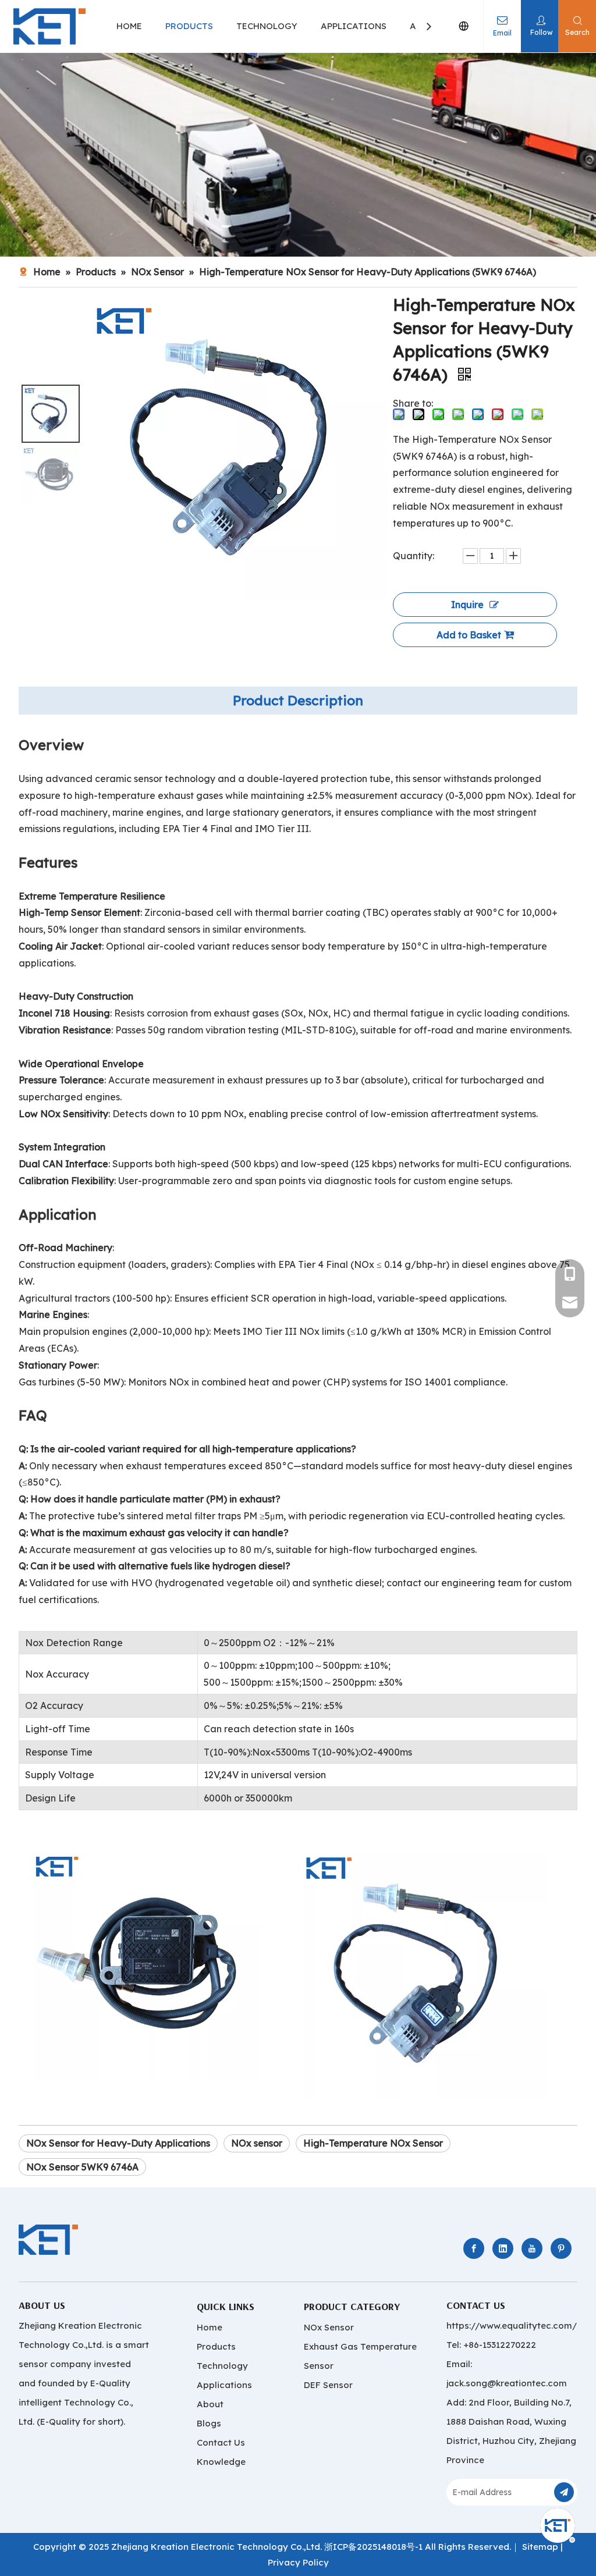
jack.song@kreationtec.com (507, 2383)
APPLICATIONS (354, 26)
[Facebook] (474, 2248)
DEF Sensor (328, 2385)
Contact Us (221, 2442)
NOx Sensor (329, 2327)
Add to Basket (469, 635)
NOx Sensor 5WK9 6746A (82, 2167)
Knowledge (221, 2462)
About (210, 2404)
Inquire (467, 605)
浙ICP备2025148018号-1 (373, 2547)
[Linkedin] (503, 2248)
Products (216, 2346)
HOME (129, 26)
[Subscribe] (564, 2492)
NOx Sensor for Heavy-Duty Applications (118, 2143)
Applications (224, 2385)
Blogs (209, 2423)
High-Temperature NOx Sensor (373, 2143)
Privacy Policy (298, 2562)
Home (210, 2327)
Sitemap (540, 2547)
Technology (222, 2366)
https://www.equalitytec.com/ (512, 2325)
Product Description (298, 700)
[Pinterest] (561, 2248)
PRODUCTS (189, 26)
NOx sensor (257, 2143)
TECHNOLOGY (267, 26)
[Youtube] (532, 2248)
